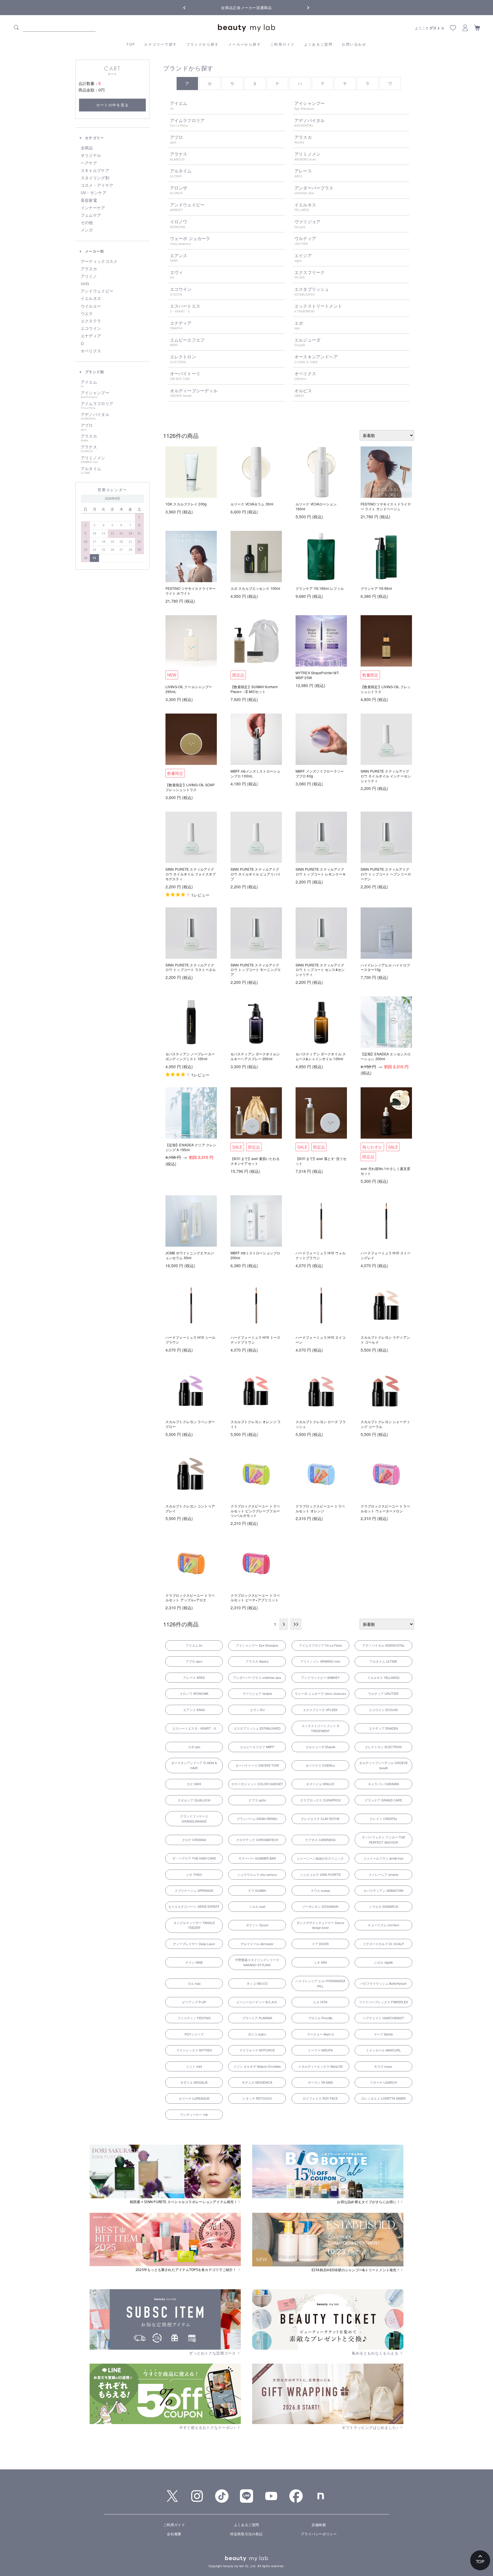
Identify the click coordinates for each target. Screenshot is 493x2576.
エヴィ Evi (257, 1710)
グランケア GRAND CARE (383, 1800)
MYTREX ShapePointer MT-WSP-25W (318, 675)
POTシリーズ (194, 2034)
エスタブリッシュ (312, 291)
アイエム (89, 384)
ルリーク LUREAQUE (194, 2098)
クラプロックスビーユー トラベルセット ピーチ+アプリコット (255, 1598)
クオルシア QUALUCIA (194, 1800)
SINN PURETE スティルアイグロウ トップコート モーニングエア (256, 970)
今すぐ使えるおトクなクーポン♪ (208, 2427)
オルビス (303, 393)
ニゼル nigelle (383, 1962)
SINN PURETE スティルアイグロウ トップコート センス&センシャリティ (320, 970)
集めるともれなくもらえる (376, 2353)
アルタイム (91, 470)
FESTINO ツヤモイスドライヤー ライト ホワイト (191, 591)
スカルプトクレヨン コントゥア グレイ (190, 1508)
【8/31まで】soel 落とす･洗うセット (321, 1161)
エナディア (91, 336)
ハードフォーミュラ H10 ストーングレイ (386, 1255)
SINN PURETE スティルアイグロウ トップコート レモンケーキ (321, 871)
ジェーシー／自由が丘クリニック (320, 1858)
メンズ (87, 230)
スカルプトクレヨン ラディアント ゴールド (385, 1340)
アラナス (89, 449)
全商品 (87, 148)
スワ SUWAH (257, 1890)
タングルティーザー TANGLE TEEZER (194, 1925)
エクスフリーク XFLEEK (320, 1710)
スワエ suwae (320, 1890)
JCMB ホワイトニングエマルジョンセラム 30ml (190, 1255)
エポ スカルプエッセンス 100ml (255, 588)
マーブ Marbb (383, 2034)
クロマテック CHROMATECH (257, 1840)
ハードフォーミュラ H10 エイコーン (321, 1340)
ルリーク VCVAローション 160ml (316, 506)
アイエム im (194, 1645)
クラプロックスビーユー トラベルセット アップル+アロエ (190, 1598)
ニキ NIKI (320, 1962)
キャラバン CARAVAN (383, 1784)
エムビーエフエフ (187, 342)
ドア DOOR (320, 1944)
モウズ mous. (383, 2066)
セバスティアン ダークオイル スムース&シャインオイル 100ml (321, 1056)
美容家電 (89, 200)
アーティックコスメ (99, 261)
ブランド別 (94, 372)
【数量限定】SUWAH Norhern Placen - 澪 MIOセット (254, 689)
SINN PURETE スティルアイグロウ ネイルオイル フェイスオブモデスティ (191, 874)
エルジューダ (307, 342)
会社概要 (174, 2534)
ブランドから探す (203, 44)
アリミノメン (93, 460)
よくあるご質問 (319, 44)
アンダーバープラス (314, 190)
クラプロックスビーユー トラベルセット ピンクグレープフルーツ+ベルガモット (255, 1511)
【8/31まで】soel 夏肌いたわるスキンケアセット (255, 1161)
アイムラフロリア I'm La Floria (320, 1645)
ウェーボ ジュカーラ (190, 241)
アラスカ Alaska (257, 1661)
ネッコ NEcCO (257, 1983)
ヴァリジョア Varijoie (257, 1693)
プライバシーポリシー (319, 2534)
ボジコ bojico (257, 2034)
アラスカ (89, 269)
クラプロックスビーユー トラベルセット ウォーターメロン (385, 1508)
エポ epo (194, 1747)
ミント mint (194, 2066)
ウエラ (87, 314)
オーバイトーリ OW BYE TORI (257, 1765)
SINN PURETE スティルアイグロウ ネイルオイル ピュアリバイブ (256, 874)
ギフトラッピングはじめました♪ (371, 2427)
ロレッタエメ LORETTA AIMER (383, 2098)
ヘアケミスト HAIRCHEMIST (383, 2018)
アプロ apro (194, 1661)
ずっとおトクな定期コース (213, 2353)
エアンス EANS (194, 1710)
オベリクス (91, 351)
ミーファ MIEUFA (320, 2050)
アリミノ (89, 276)
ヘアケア (89, 163)
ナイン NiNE (194, 1962)
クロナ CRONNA (194, 1840)
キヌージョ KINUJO (320, 1784)
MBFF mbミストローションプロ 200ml (255, 1255)
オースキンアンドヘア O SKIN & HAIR (194, 1765)
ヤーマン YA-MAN (320, 2082)
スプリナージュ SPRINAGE (194, 1890)
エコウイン (91, 328)
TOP (131, 44)
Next (304, 7)
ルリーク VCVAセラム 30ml (252, 504)
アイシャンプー (95, 395)
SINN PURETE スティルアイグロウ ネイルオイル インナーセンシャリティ (386, 776)
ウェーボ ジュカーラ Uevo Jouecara (320, 1693)
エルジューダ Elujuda (320, 1747)
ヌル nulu (194, 1983)
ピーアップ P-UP (194, 2002)
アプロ (87, 427)
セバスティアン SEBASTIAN (383, 1890)
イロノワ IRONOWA (194, 1693)
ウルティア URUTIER (383, 1693)
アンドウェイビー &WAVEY (320, 1677)
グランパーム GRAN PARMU (257, 1819)
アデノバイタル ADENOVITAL (383, 1645)
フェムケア (91, 215)
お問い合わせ (354, 44)
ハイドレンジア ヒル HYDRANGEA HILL (320, 1983)
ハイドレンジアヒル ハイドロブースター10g (385, 967)
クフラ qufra (257, 1800)
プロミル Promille (320, 2018)
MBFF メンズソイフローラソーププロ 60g (320, 773)
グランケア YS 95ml (376, 588)
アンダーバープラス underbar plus (257, 1677)
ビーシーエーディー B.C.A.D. (257, 2002)
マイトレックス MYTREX (194, 2050)
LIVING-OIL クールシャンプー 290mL (189, 689)
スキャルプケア (95, 170)
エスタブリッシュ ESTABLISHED (257, 1728)
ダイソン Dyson (257, 1925)
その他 (87, 223)
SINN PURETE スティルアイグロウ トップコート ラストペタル (191, 967)
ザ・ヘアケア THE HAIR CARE (194, 1858)
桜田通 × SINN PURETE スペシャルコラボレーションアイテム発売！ (184, 2202)
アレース (303, 173)
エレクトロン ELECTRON (383, 1747)
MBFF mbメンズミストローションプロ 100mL (255, 773)
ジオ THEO (194, 1874)
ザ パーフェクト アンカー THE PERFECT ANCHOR (383, 1840)
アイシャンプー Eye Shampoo (257, 1645)
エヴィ (176, 275)
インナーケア (93, 208)
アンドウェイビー (97, 291)
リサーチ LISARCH (383, 2082)
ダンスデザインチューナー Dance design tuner (320, 1925)
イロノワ (179, 224)
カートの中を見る (112, 105)
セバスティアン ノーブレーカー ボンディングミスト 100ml (190, 1056)
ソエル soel (257, 1906)
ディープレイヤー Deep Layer (194, 1944)
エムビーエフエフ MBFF (257, 1747)
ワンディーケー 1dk (194, 2114)
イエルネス (91, 298)
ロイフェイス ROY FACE (320, 2098)
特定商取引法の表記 (246, 2534)
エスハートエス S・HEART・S (194, 1728)
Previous (189, 7)
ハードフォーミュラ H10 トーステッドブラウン (255, 1340)
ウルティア (305, 241)
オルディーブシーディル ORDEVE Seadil (383, 1765)
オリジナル (91, 155)
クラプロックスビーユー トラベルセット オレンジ (320, 1508)
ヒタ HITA (320, 2002)
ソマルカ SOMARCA (383, 1906)
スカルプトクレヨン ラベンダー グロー (190, 1424)
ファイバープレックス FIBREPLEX (383, 2002)
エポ (299, 325)
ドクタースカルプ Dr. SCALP (383, 1944)
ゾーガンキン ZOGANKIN (320, 1906)
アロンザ (179, 190)
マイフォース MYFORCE (257, 2050)
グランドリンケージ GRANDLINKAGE (194, 1819)
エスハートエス (185, 308)
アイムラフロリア (97, 405)
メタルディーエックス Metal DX (320, 2066)
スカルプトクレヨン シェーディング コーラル (385, 1424)
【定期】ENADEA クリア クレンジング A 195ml (191, 1147)
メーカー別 (94, 251)
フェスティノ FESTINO (194, 2018)
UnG (85, 284)
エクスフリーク (310, 275)
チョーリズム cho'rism (383, 1925)
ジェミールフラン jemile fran (383, 1858)
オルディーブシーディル (194, 393)
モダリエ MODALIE (194, 2082)
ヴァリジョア (307, 224)
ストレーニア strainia (383, 1874)
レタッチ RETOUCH (257, 2098)
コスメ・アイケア (97, 185)
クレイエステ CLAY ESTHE (320, 1819)
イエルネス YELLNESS (383, 1677)
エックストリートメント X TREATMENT (320, 1728)
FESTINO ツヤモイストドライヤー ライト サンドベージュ (386, 506)
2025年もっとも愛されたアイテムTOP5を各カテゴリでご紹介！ (186, 2270)
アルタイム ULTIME (383, 1661)
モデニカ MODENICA (257, 2082)
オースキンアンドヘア (316, 359)
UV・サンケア (94, 193)
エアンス (179, 258)
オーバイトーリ (185, 376)
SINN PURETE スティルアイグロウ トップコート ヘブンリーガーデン (386, 874)
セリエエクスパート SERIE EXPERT (194, 1906)
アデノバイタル (95, 416)
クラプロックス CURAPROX (320, 1800)
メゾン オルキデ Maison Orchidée (257, 2066)
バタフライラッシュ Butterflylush (383, 1983)
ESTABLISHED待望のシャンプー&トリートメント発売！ (356, 2270)
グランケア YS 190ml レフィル (320, 588)
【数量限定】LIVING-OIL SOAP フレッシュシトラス (190, 787)
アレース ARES (194, 1677)
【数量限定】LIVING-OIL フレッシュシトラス (386, 689)
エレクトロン (183, 359)
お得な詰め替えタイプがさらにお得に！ (368, 2202)
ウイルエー (91, 306)
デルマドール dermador (257, 1944)
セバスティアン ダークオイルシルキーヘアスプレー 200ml (255, 1056)
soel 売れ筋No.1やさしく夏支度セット (385, 1171)
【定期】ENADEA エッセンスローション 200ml (386, 1056)
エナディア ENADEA (383, 1728)
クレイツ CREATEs (383, 1819)
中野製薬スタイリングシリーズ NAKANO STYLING (257, 1962)
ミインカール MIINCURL (383, 2050)
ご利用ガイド (282, 44)
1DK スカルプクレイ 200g (186, 504)
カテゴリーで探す (160, 44)
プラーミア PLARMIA (257, 2018)
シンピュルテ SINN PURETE (320, 1874)
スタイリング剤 (95, 178)
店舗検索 (319, 2525)
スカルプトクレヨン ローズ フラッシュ (321, 1424)
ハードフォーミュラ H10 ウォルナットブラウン (321, 1255)
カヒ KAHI (194, 1784)
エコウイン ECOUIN (383, 1710)
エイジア (303, 258)
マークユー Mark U (320, 2034)
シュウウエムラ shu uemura (257, 1874)
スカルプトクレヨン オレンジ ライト (256, 1424)
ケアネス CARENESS (320, 1840)
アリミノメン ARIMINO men (320, 1661)
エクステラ (91, 321)
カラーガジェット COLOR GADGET (257, 1784)
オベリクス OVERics (320, 1765)
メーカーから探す (245, 44)
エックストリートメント (318, 308)
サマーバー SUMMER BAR (257, 1858)
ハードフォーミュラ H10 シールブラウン (190, 1340)
